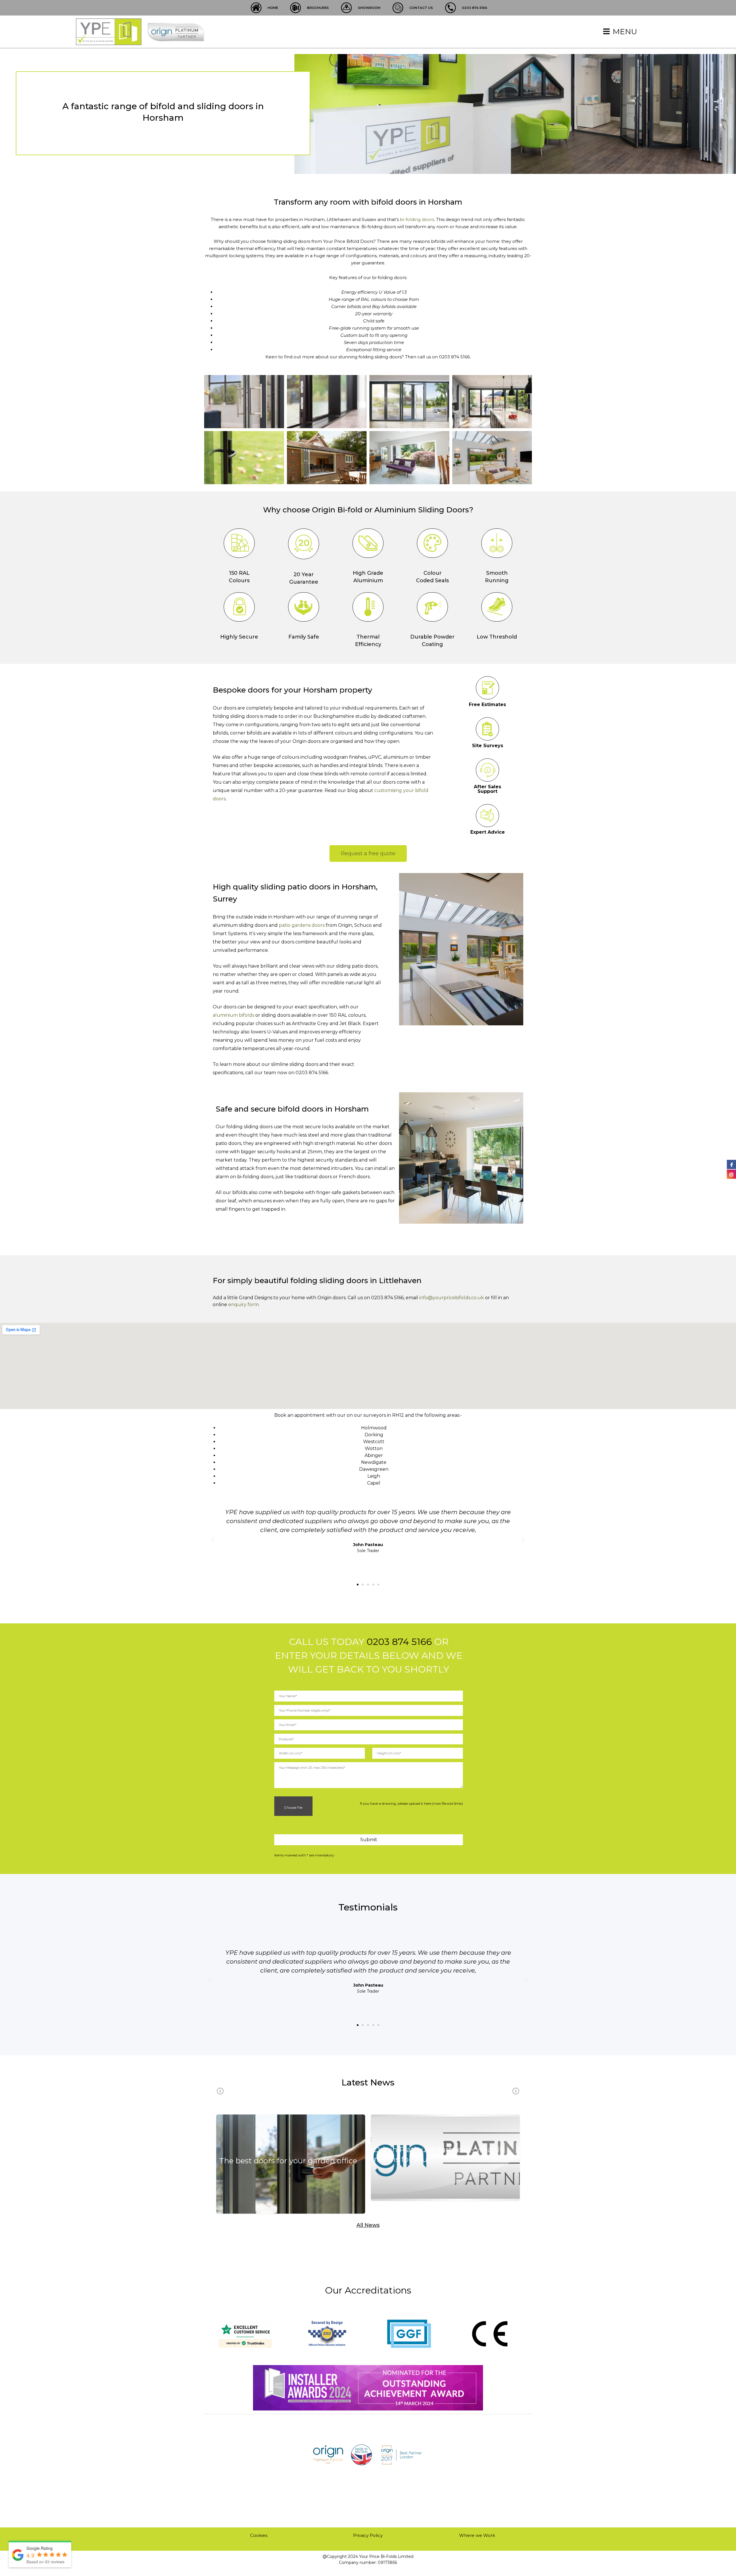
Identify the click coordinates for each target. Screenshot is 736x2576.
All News (368, 2225)
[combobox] (369, 1739)
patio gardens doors (302, 925)
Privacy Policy (368, 2535)
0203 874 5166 (399, 1642)
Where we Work (477, 2535)
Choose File (293, 1807)
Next (516, 2091)
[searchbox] (370, 1739)
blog (291, 2172)
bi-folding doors (417, 219)
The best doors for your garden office (288, 2161)
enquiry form (244, 1305)
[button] (358, 1585)
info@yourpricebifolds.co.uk (452, 1298)
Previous (220, 2091)
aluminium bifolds (233, 1015)
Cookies (259, 2535)
